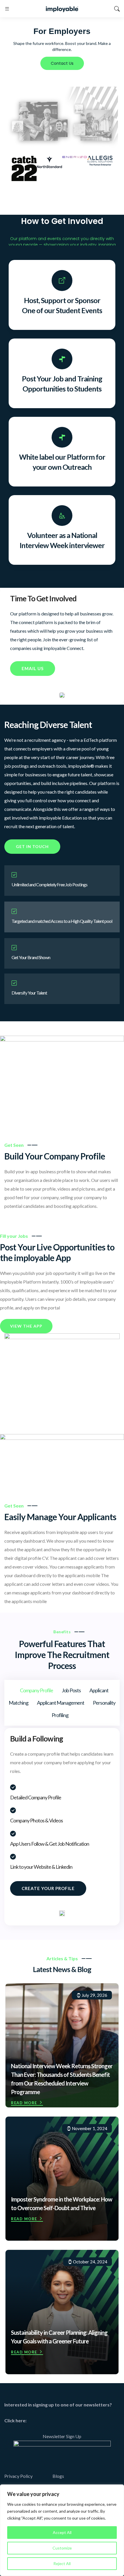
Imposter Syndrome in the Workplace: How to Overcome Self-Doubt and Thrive (62, 2204)
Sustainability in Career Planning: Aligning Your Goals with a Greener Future (59, 2337)
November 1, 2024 (89, 2128)
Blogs (58, 2476)
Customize (62, 2548)
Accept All (62, 2532)
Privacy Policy (18, 2476)
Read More (24, 2103)
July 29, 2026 (94, 1995)
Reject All (62, 2563)
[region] (62, 2530)
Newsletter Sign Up (62, 2436)
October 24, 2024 (90, 2262)
